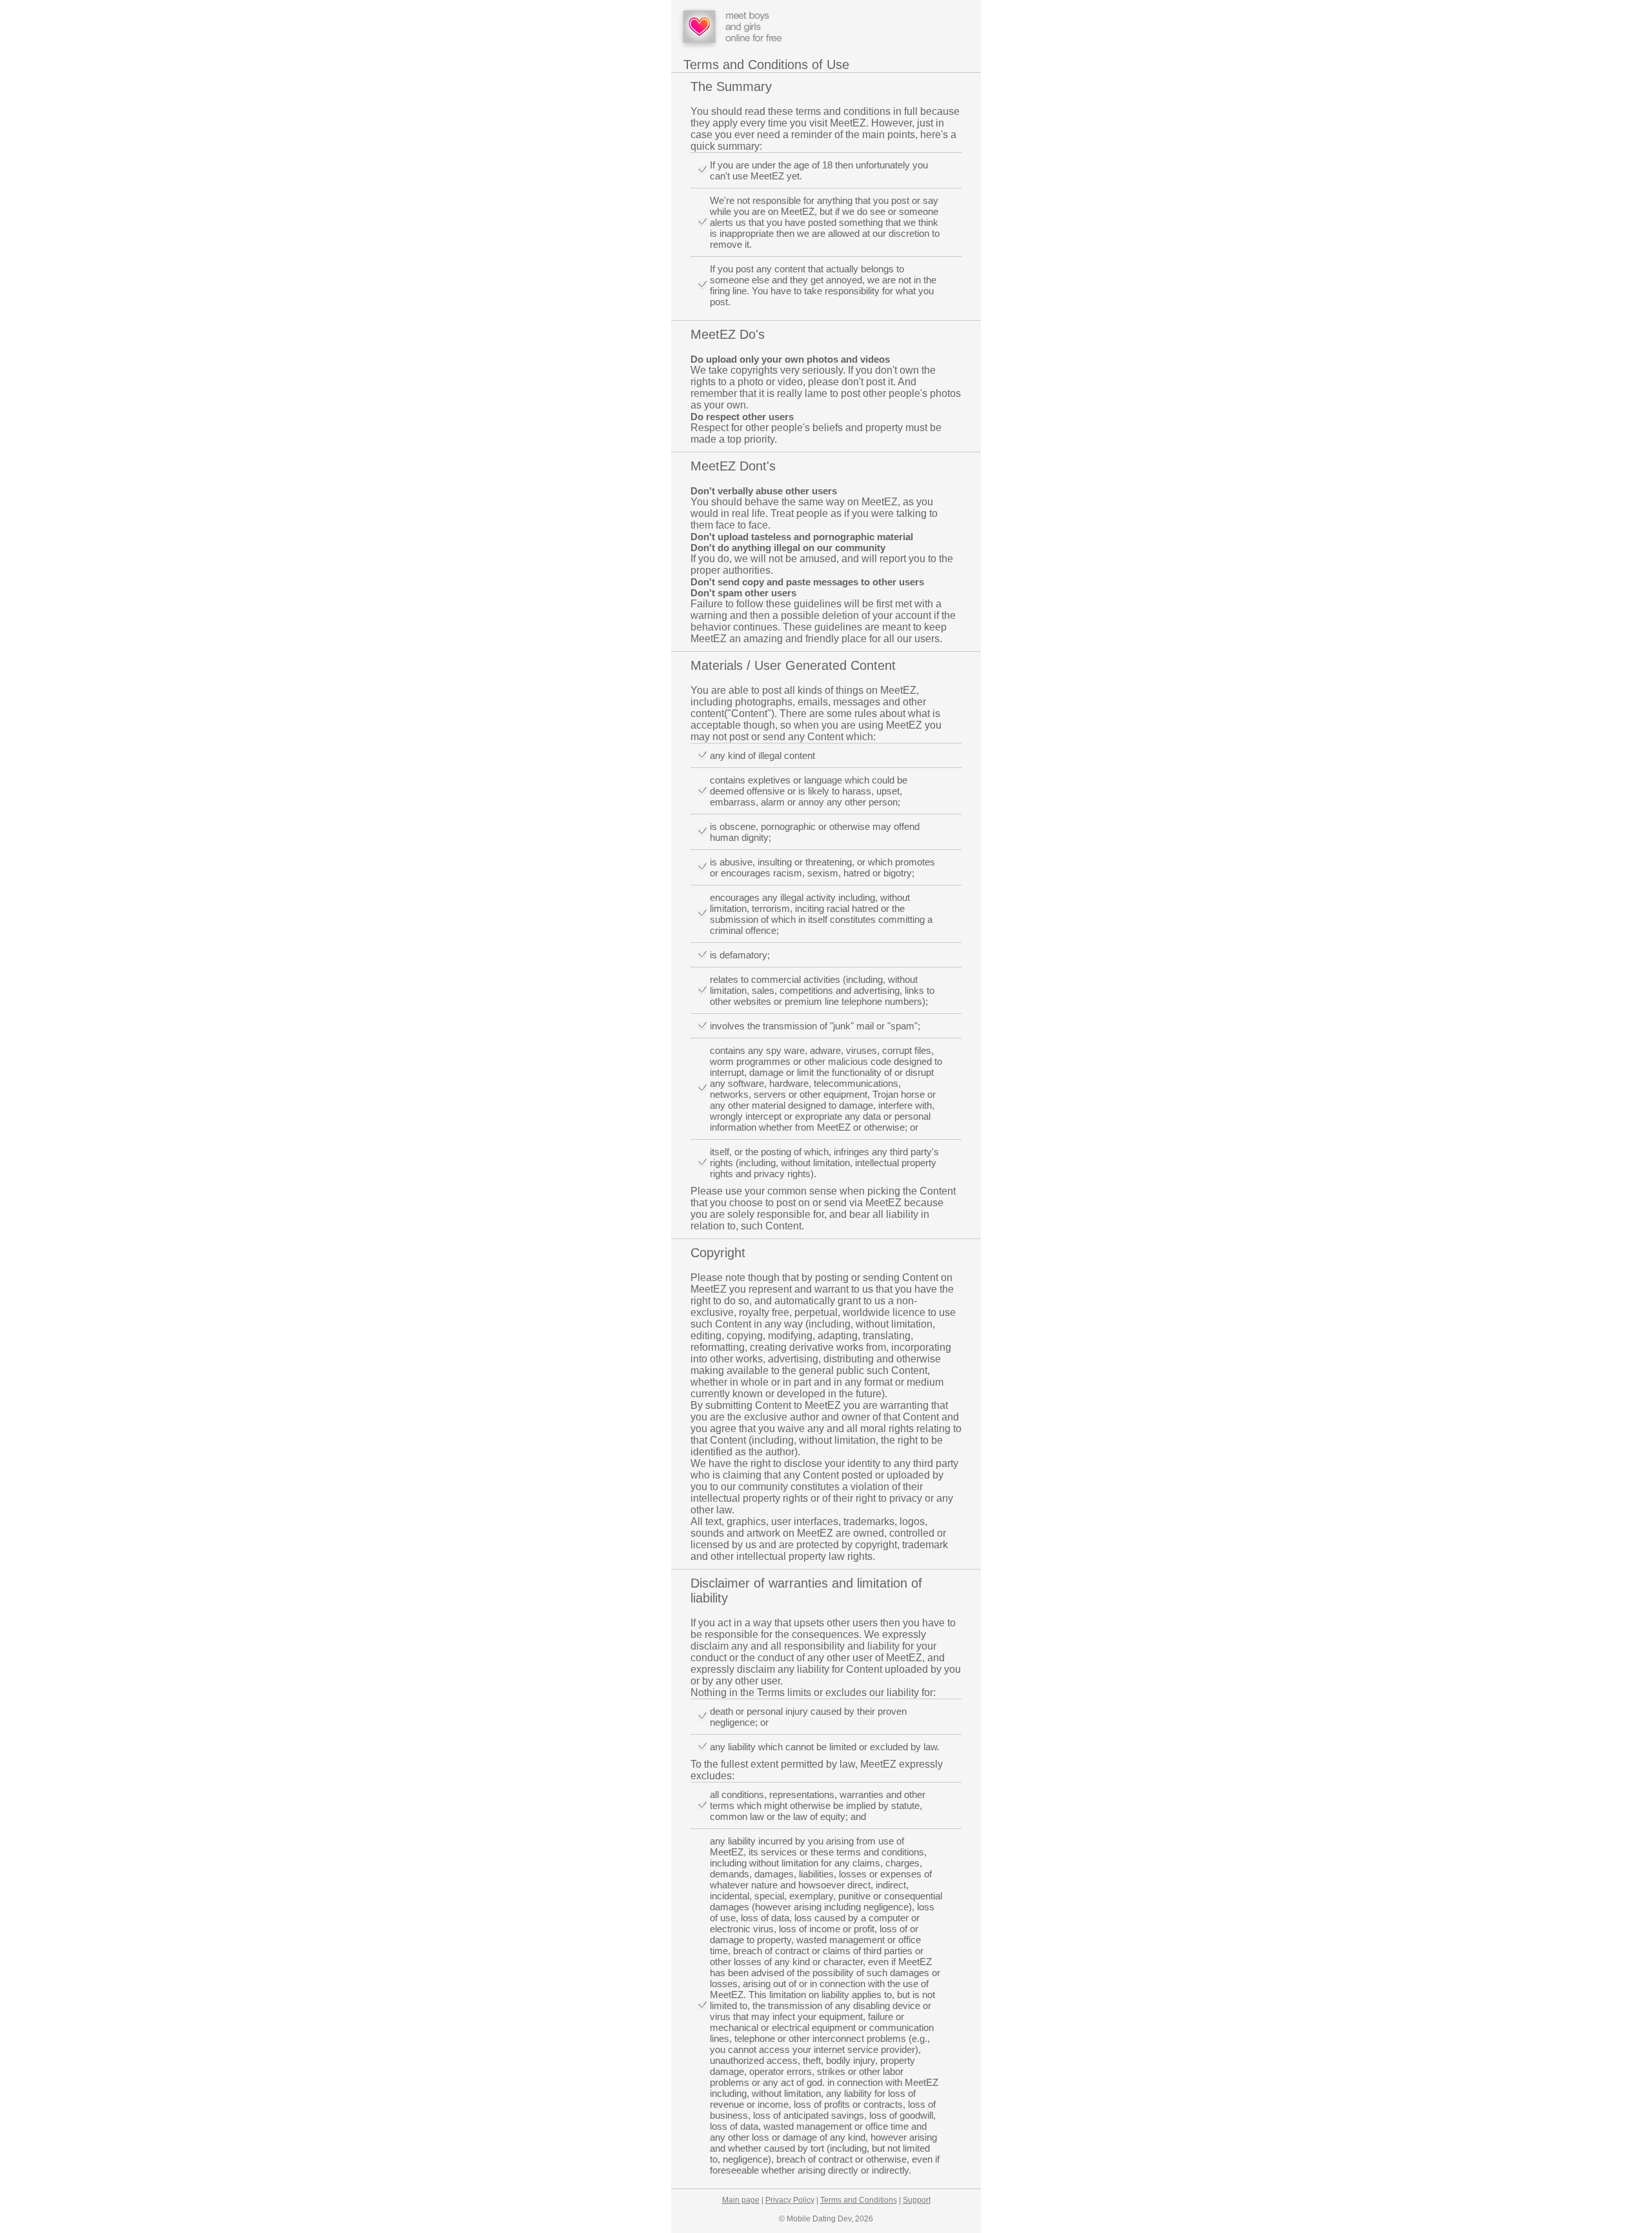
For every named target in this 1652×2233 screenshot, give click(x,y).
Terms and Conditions (859, 2200)
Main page (741, 2200)
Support (917, 2200)
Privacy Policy (790, 2200)
